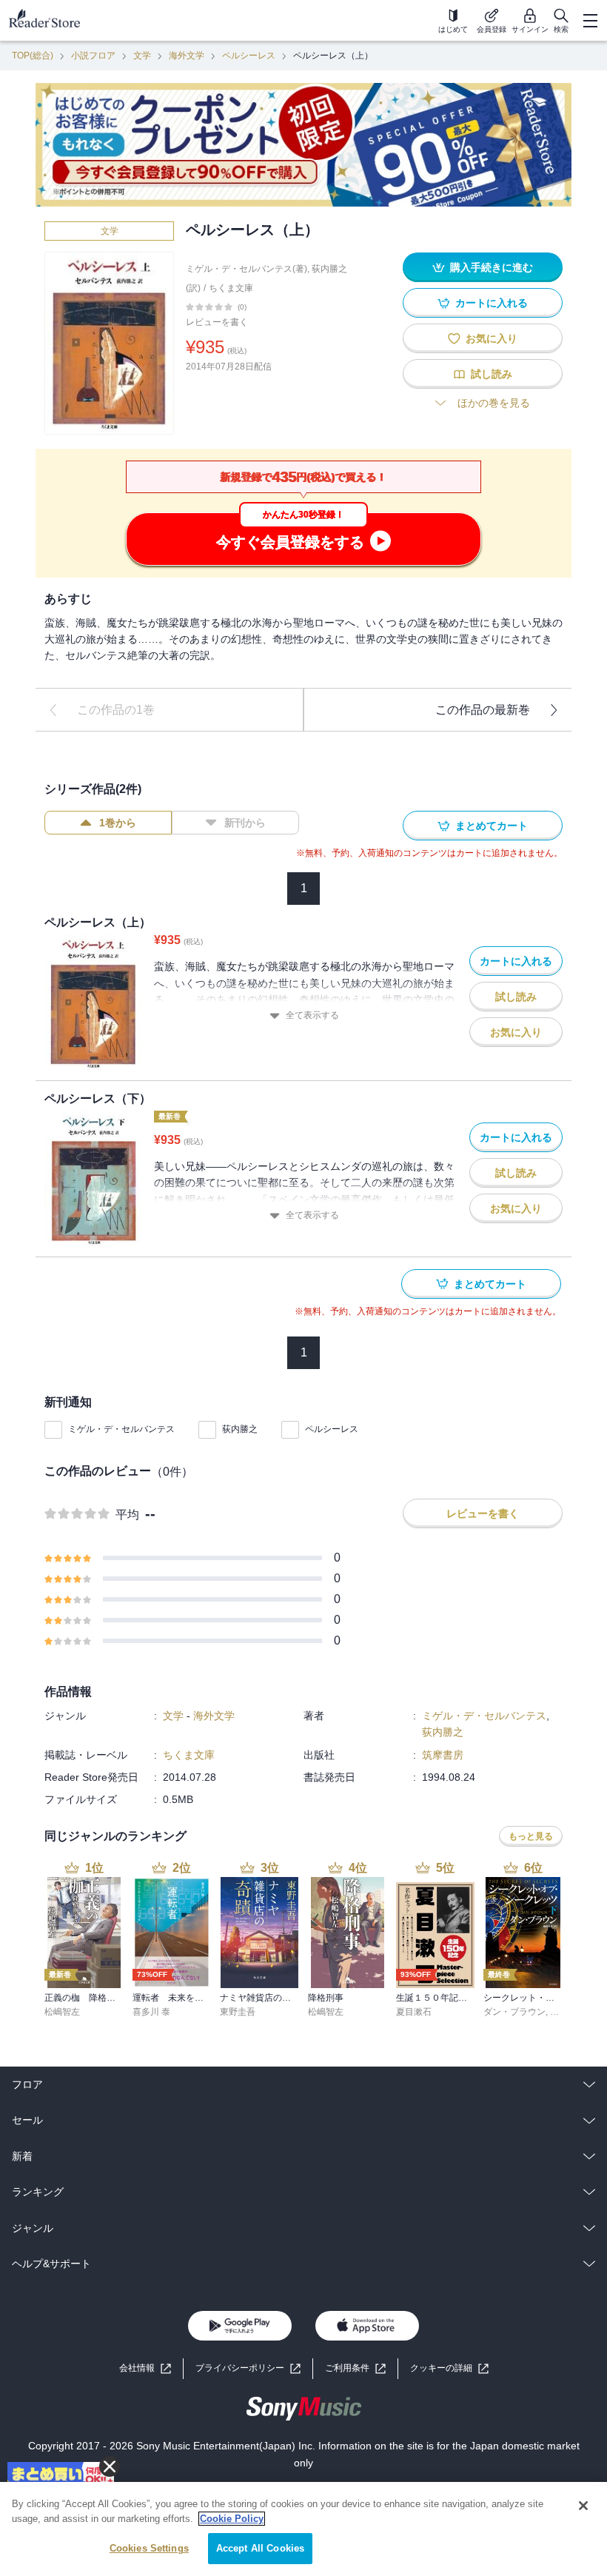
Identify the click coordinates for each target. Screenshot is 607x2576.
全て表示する (312, 1015)
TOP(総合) (33, 56)
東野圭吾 (238, 2012)
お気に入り (492, 338)
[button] (449, 2368)
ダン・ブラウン (514, 2012)
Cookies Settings (149, 2548)
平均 (127, 1515)
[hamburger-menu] (590, 21)
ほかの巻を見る (494, 403)
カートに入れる (492, 303)
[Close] (583, 2506)
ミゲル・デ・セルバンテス (121, 1429)
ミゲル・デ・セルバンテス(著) (247, 269)
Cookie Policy (232, 2519)
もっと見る (531, 1836)
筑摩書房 (443, 1755)
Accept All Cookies (260, 2548)
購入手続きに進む (492, 267)
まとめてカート (492, 826)
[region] (303, 2529)
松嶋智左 (62, 2012)
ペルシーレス (249, 56)
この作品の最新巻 (483, 710)
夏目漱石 (414, 2012)
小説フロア (93, 56)
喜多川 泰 (151, 2012)
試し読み (492, 374)
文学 (142, 56)
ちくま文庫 (231, 288)
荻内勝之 (240, 1429)
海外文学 (187, 56)
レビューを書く (217, 322)
